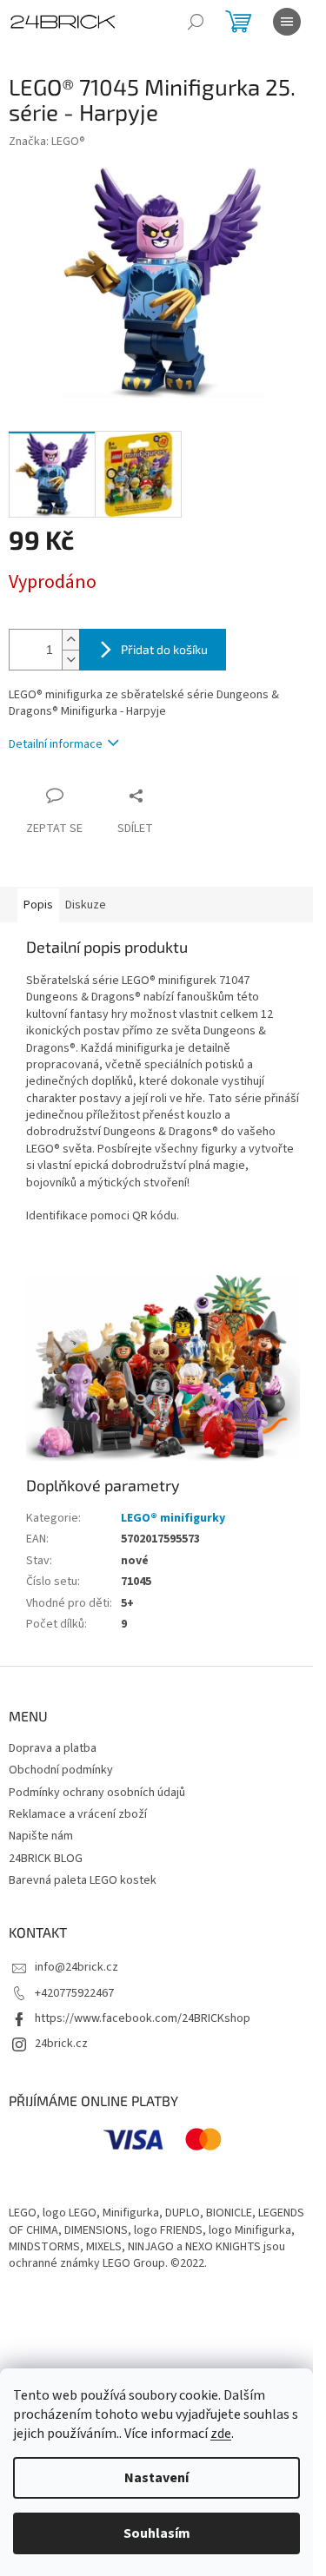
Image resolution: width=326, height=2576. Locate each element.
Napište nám (41, 1836)
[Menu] (287, 22)
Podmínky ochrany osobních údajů (97, 1793)
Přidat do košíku (164, 649)
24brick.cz (61, 2044)
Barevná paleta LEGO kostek (83, 1880)
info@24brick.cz (77, 1967)
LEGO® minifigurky (173, 1518)
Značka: (47, 142)
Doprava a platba (53, 1748)
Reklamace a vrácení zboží (78, 1814)
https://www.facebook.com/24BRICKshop (143, 2018)
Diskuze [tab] (86, 905)
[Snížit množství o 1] (70, 660)
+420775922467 (74, 1993)
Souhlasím (157, 2533)
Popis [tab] (38, 905)
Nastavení (156, 2478)
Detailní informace (56, 744)
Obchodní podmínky (61, 1770)
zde (221, 2434)
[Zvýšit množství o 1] (70, 640)
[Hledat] (196, 22)
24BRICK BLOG (46, 1859)
